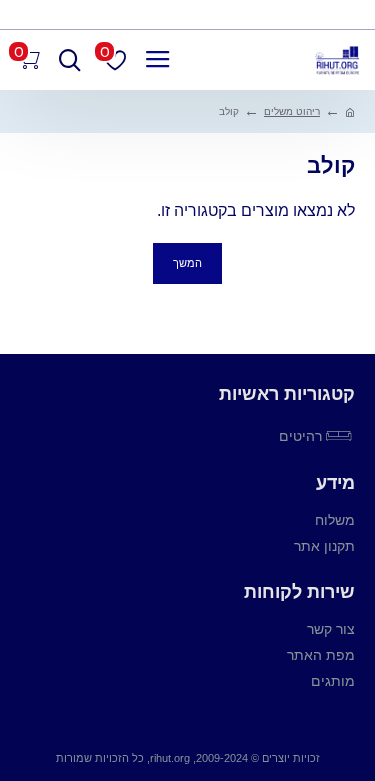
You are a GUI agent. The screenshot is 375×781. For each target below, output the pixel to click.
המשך (187, 263)
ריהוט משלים (292, 111)
